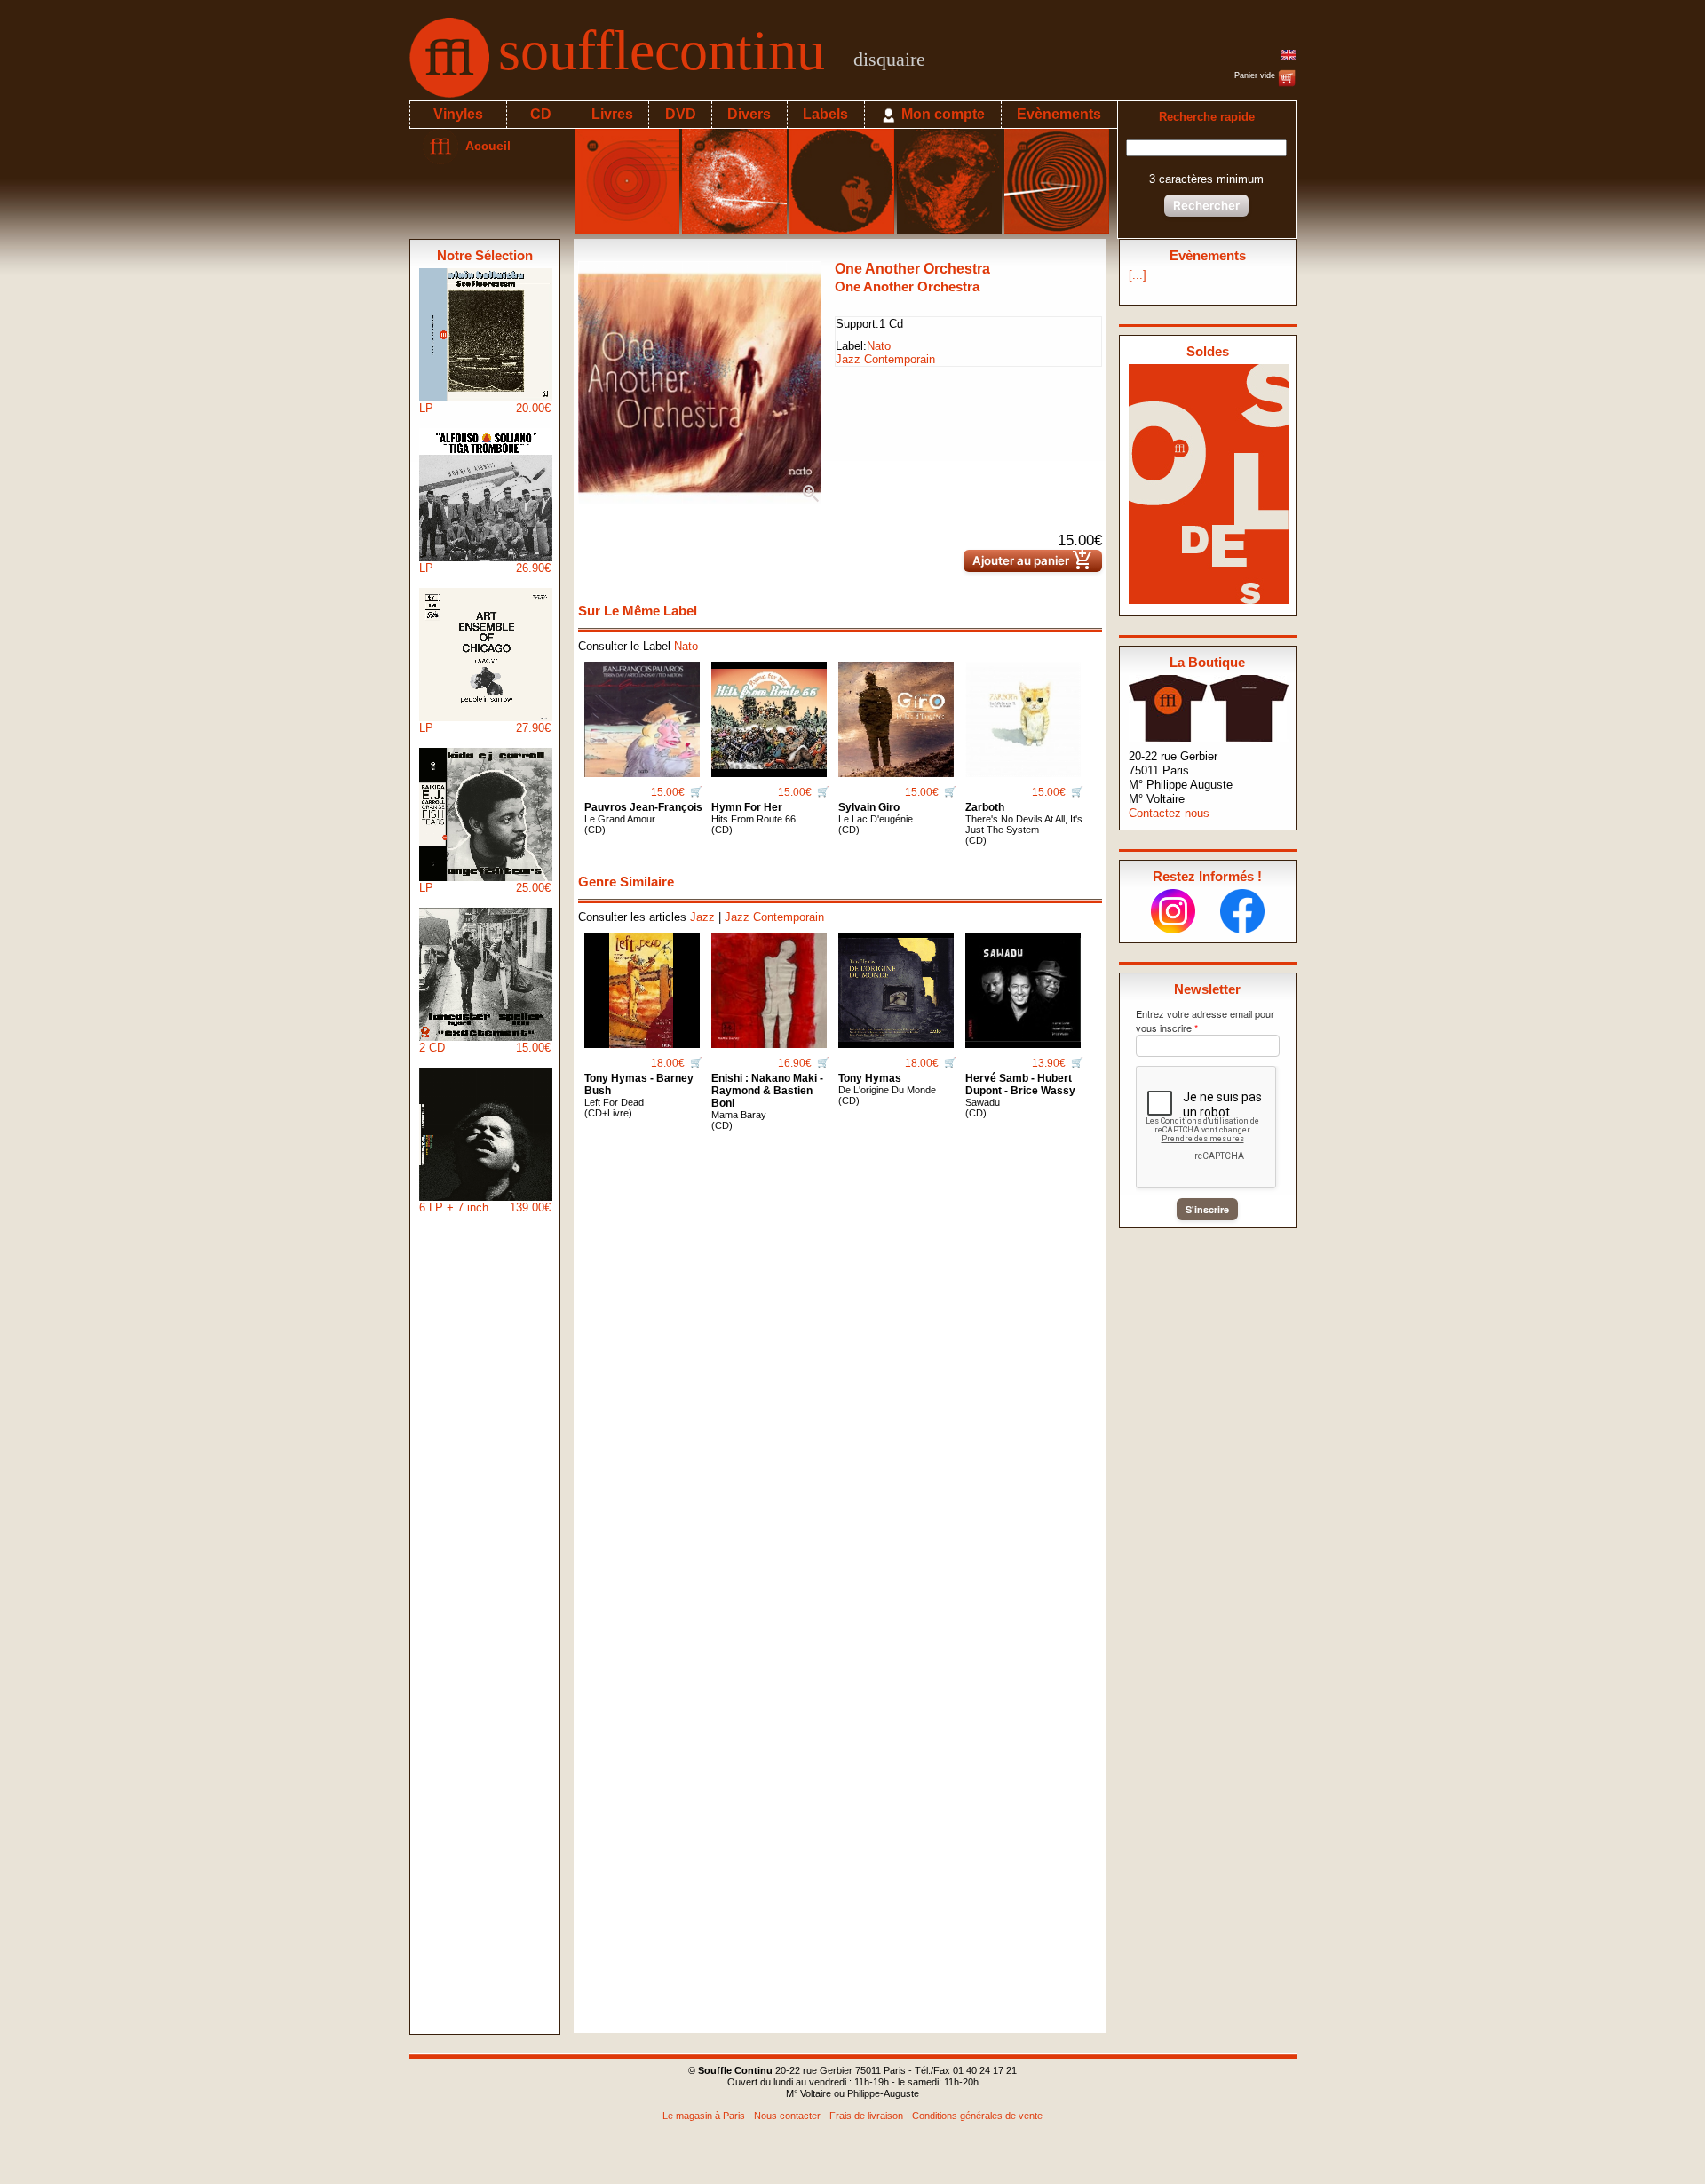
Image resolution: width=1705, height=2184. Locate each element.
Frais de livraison (866, 2116)
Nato (879, 346)
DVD (681, 114)
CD (541, 114)
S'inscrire (1207, 1209)
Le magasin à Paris (704, 2116)
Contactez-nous (1169, 813)
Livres (612, 114)
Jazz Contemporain (885, 359)
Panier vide (1256, 75)
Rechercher (1206, 205)
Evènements (1059, 114)
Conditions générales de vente (977, 2116)
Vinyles (458, 114)
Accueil (484, 146)
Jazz (702, 917)
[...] (1138, 275)
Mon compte (941, 114)
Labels (825, 114)
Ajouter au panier (1033, 561)
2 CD (485, 1048)
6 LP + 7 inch (485, 1207)
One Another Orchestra (912, 269)
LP (485, 408)
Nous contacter (787, 2116)
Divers (749, 114)
